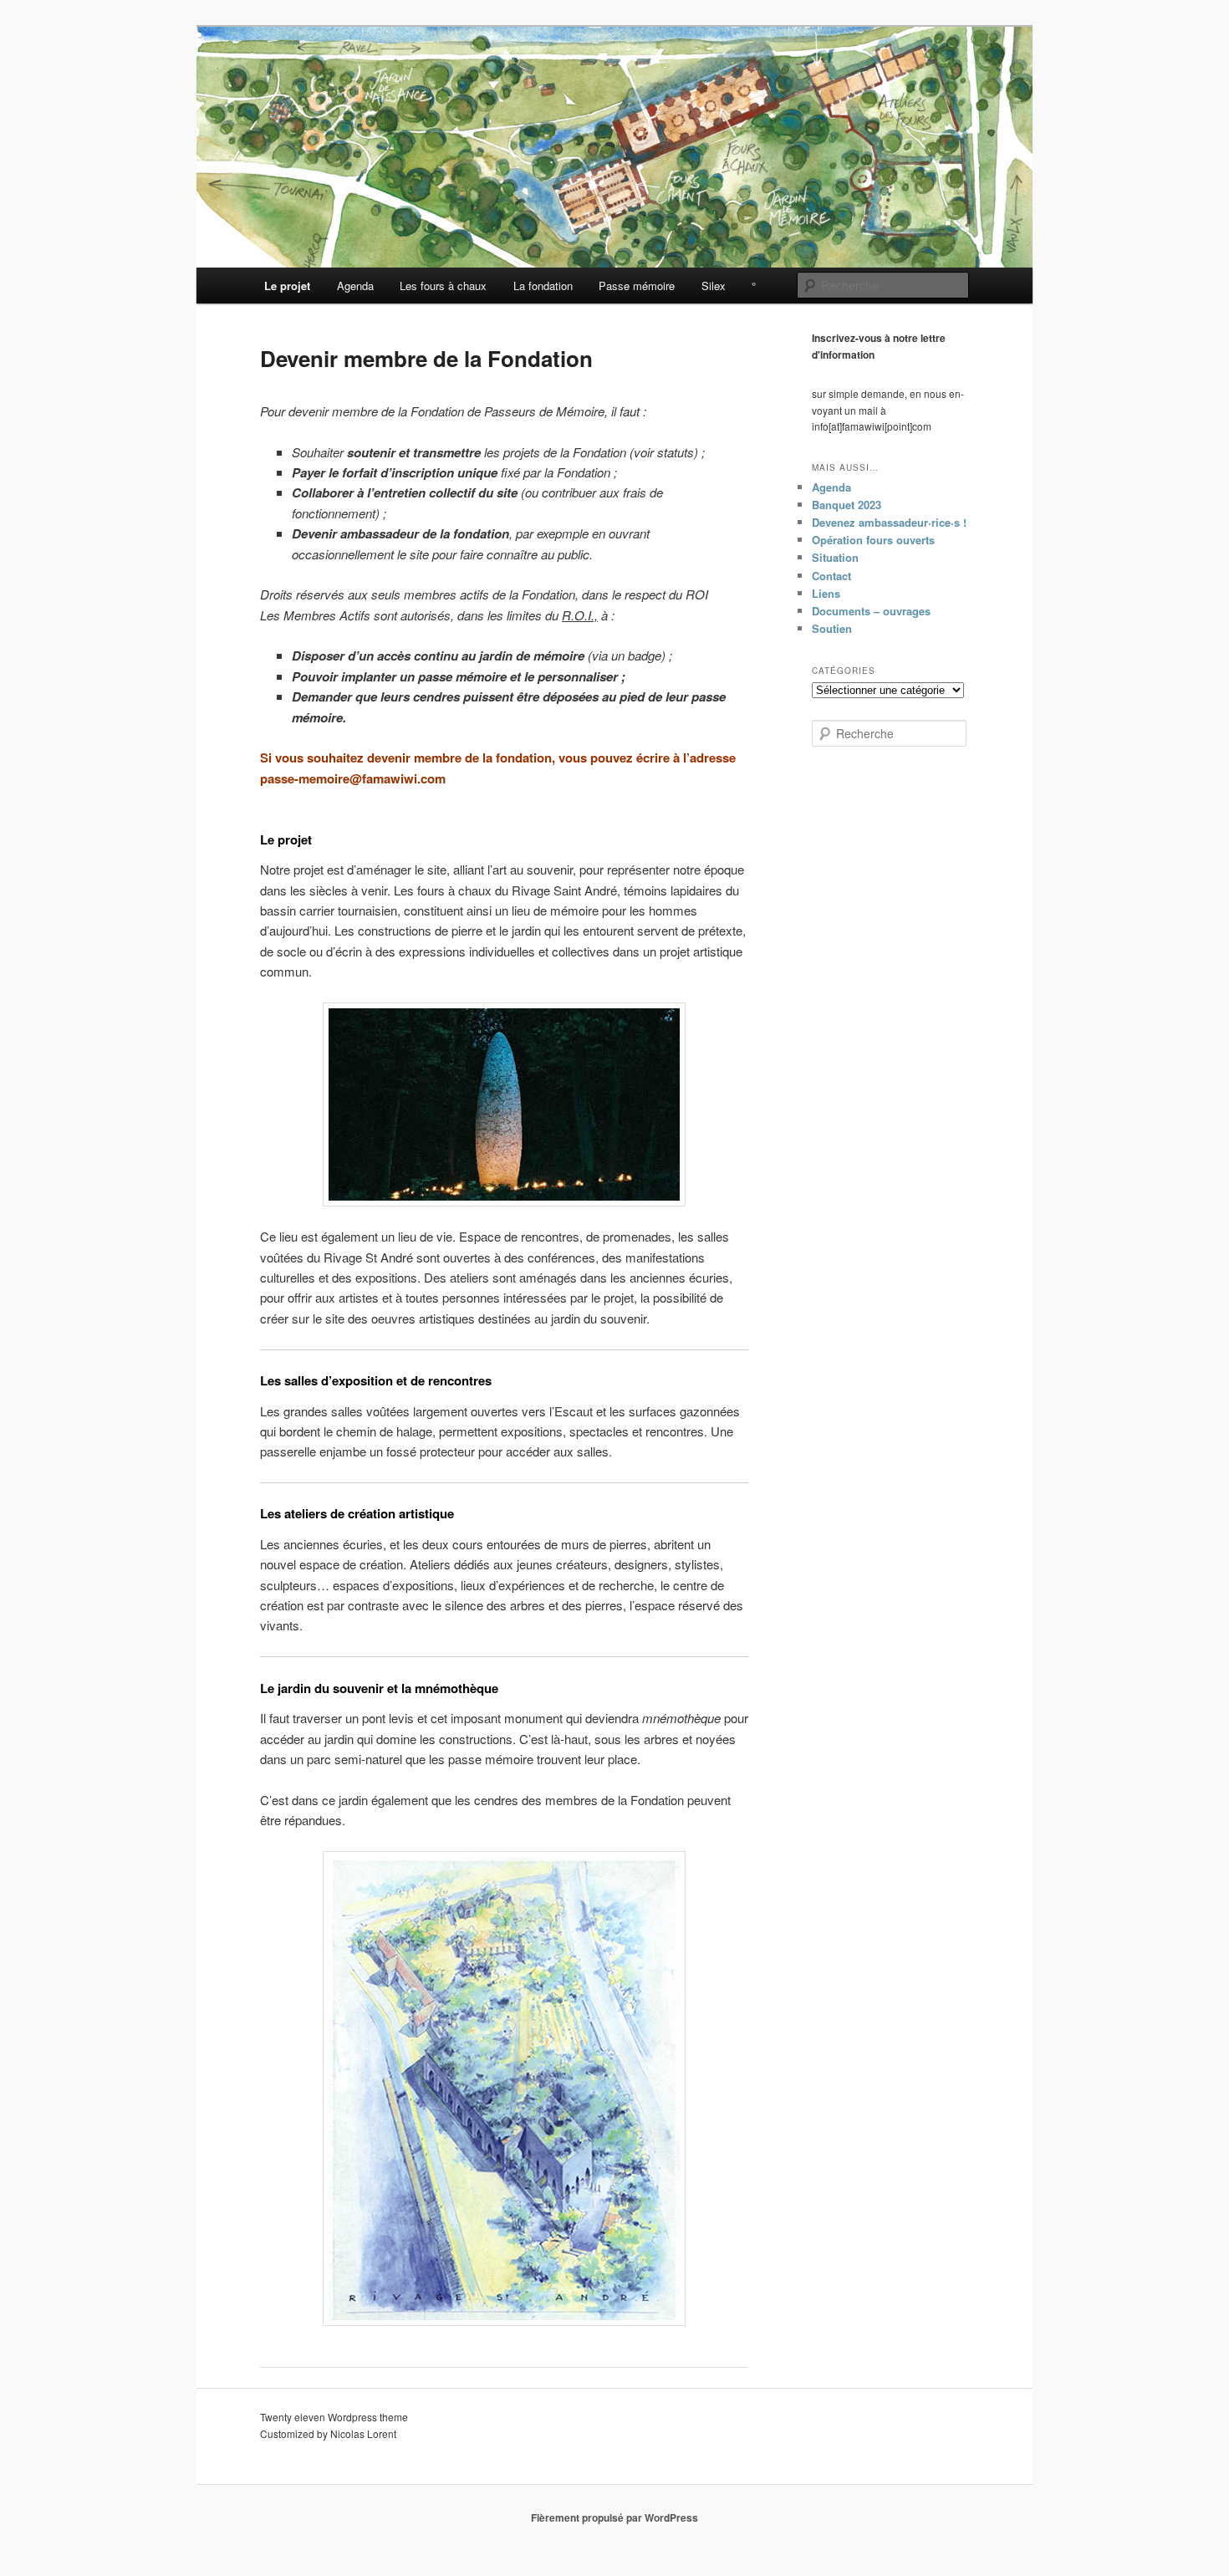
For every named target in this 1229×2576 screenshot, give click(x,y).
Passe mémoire (637, 286)
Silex (714, 286)
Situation (835, 557)
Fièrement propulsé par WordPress (614, 2517)
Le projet (287, 286)
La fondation (543, 286)
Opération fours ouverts (873, 540)
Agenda (355, 286)
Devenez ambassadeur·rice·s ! (889, 522)
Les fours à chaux (443, 286)
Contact (831, 576)
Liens (826, 593)
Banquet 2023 (847, 505)
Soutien (832, 628)
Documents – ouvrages (871, 611)
